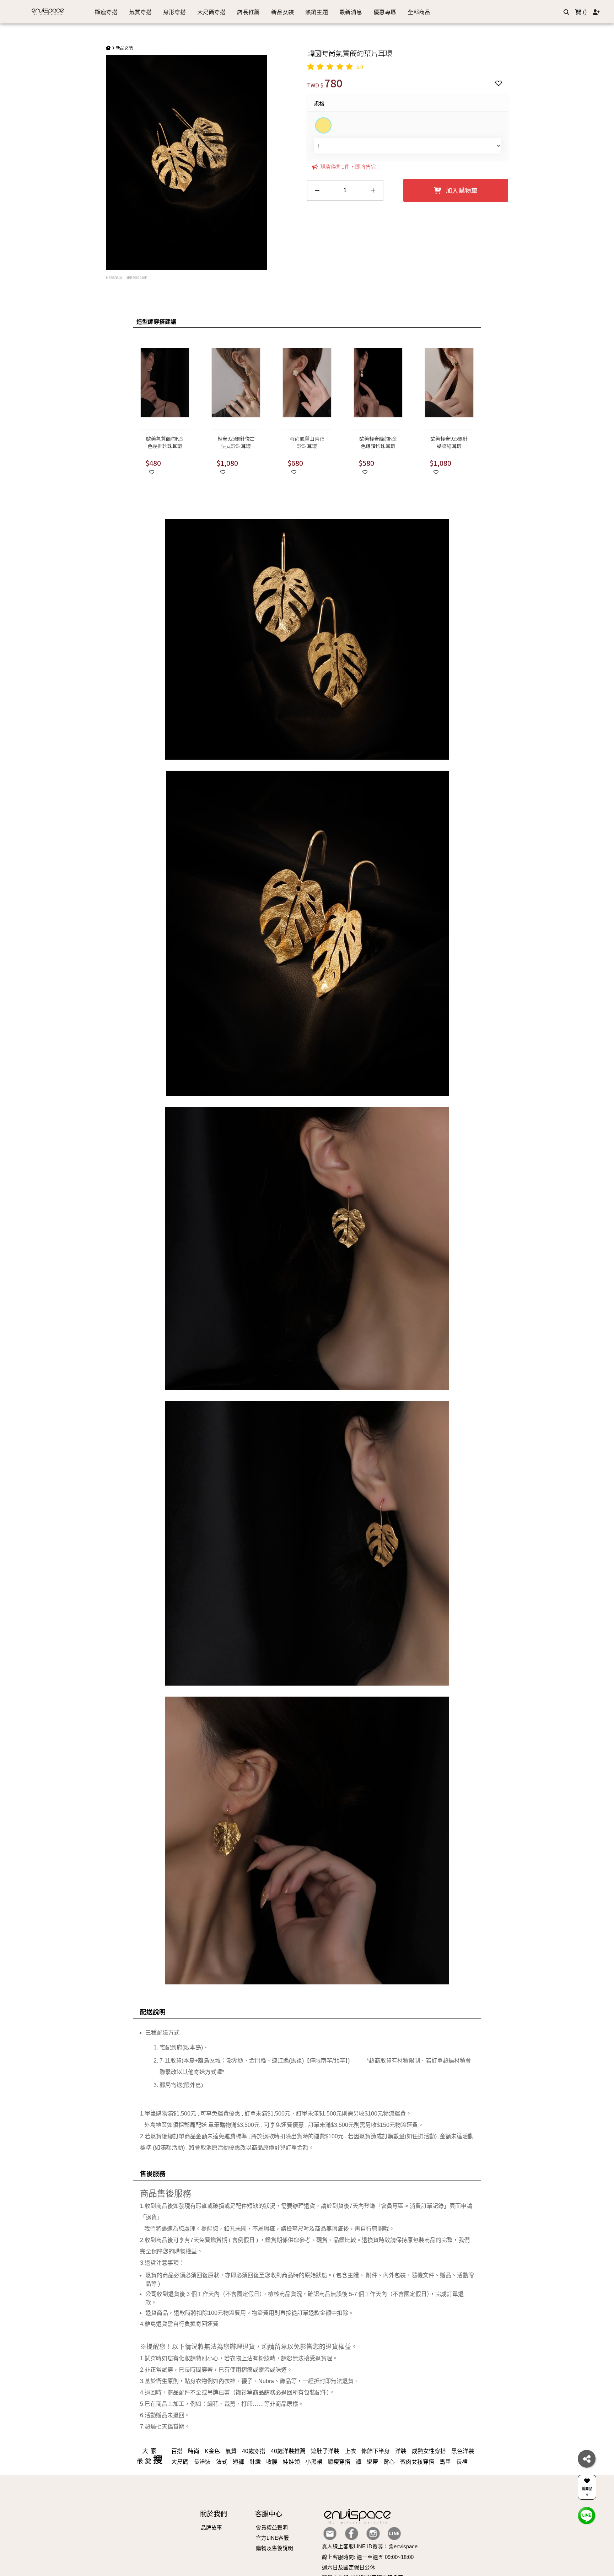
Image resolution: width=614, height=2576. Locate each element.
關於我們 (214, 2514)
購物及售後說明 (274, 2548)
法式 (222, 2462)
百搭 (177, 2451)
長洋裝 (202, 2462)
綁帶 (372, 2462)
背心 (389, 2462)
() (584, 12)
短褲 (238, 2462)
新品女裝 (124, 47)
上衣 (350, 2451)
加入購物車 (461, 190)
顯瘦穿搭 (339, 2462)
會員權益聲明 (272, 2528)
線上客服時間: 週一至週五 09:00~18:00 (368, 2557)
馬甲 (445, 2462)
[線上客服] (587, 2515)
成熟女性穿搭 (429, 2451)
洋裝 (401, 2451)
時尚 (194, 2451)
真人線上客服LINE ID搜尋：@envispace (370, 2547)
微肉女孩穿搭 (417, 2462)
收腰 (272, 2462)
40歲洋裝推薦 (288, 2451)
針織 (255, 2462)
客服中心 (269, 2514)
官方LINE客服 (272, 2538)
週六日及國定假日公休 (349, 2567)
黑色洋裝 (463, 2451)
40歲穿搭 (254, 2451)
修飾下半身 (376, 2451)
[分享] (587, 2459)
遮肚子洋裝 (325, 2451)
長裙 (462, 2462)
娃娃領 (291, 2462)
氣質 (231, 2451)
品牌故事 (211, 2528)
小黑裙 (314, 2462)
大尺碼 (180, 2462)
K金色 (212, 2451)
